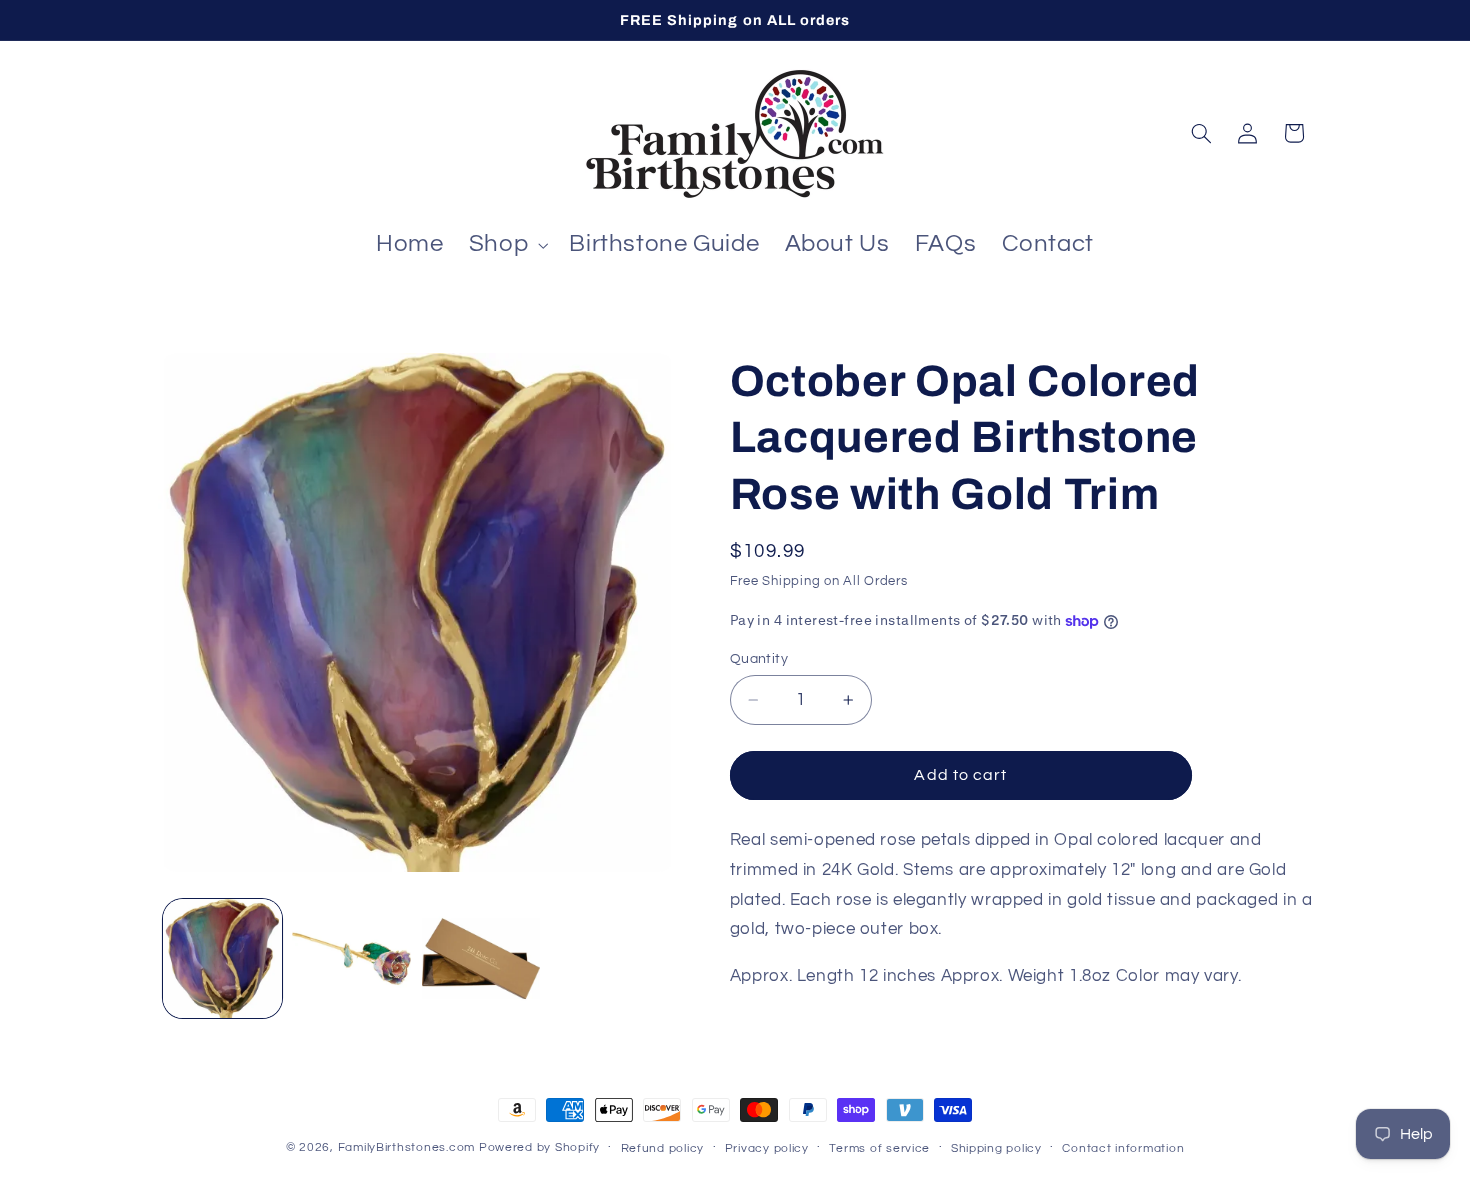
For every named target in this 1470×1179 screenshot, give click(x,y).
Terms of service (879, 1148)
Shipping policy (996, 1148)
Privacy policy (767, 1148)
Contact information (1123, 1148)
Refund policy (663, 1148)
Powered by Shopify (539, 1147)
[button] (506, 245)
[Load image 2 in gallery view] (351, 958)
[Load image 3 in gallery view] (481, 958)
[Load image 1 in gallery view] (222, 958)
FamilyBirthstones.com (406, 1147)
